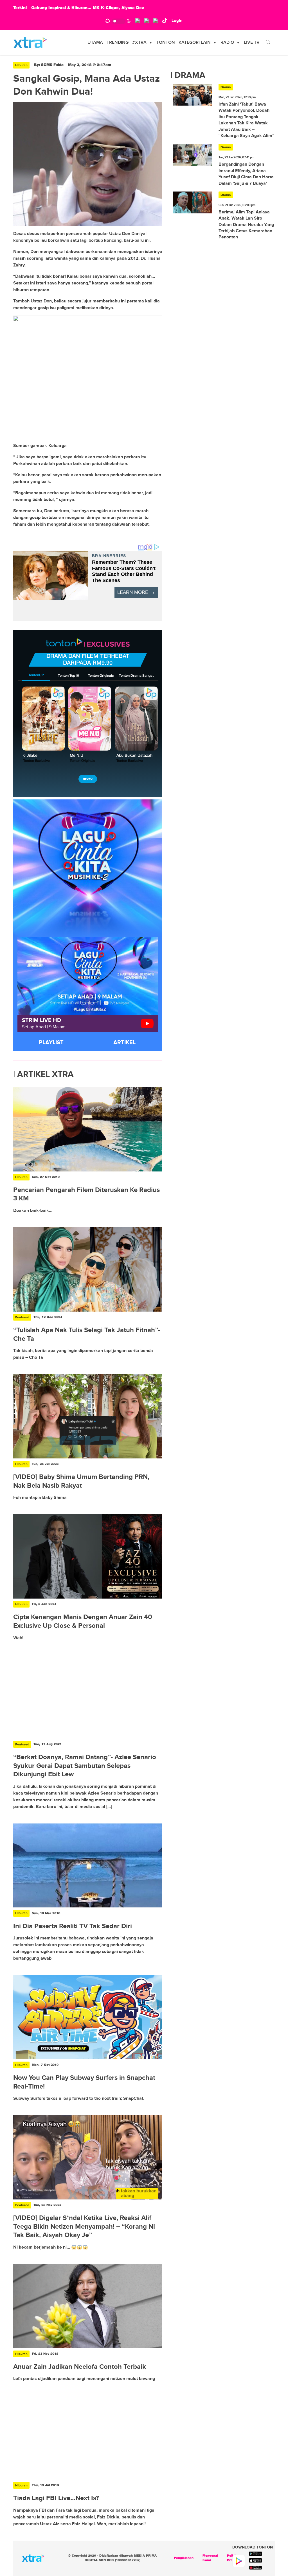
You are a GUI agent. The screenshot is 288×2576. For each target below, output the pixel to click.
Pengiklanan (184, 2558)
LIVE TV (252, 43)
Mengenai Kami (210, 2558)
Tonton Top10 (68, 676)
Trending (118, 43)
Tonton (166, 43)
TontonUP (36, 675)
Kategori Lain (195, 43)
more (88, 779)
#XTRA (139, 43)
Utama (95, 43)
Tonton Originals (101, 676)
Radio (227, 43)
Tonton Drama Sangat (136, 676)
